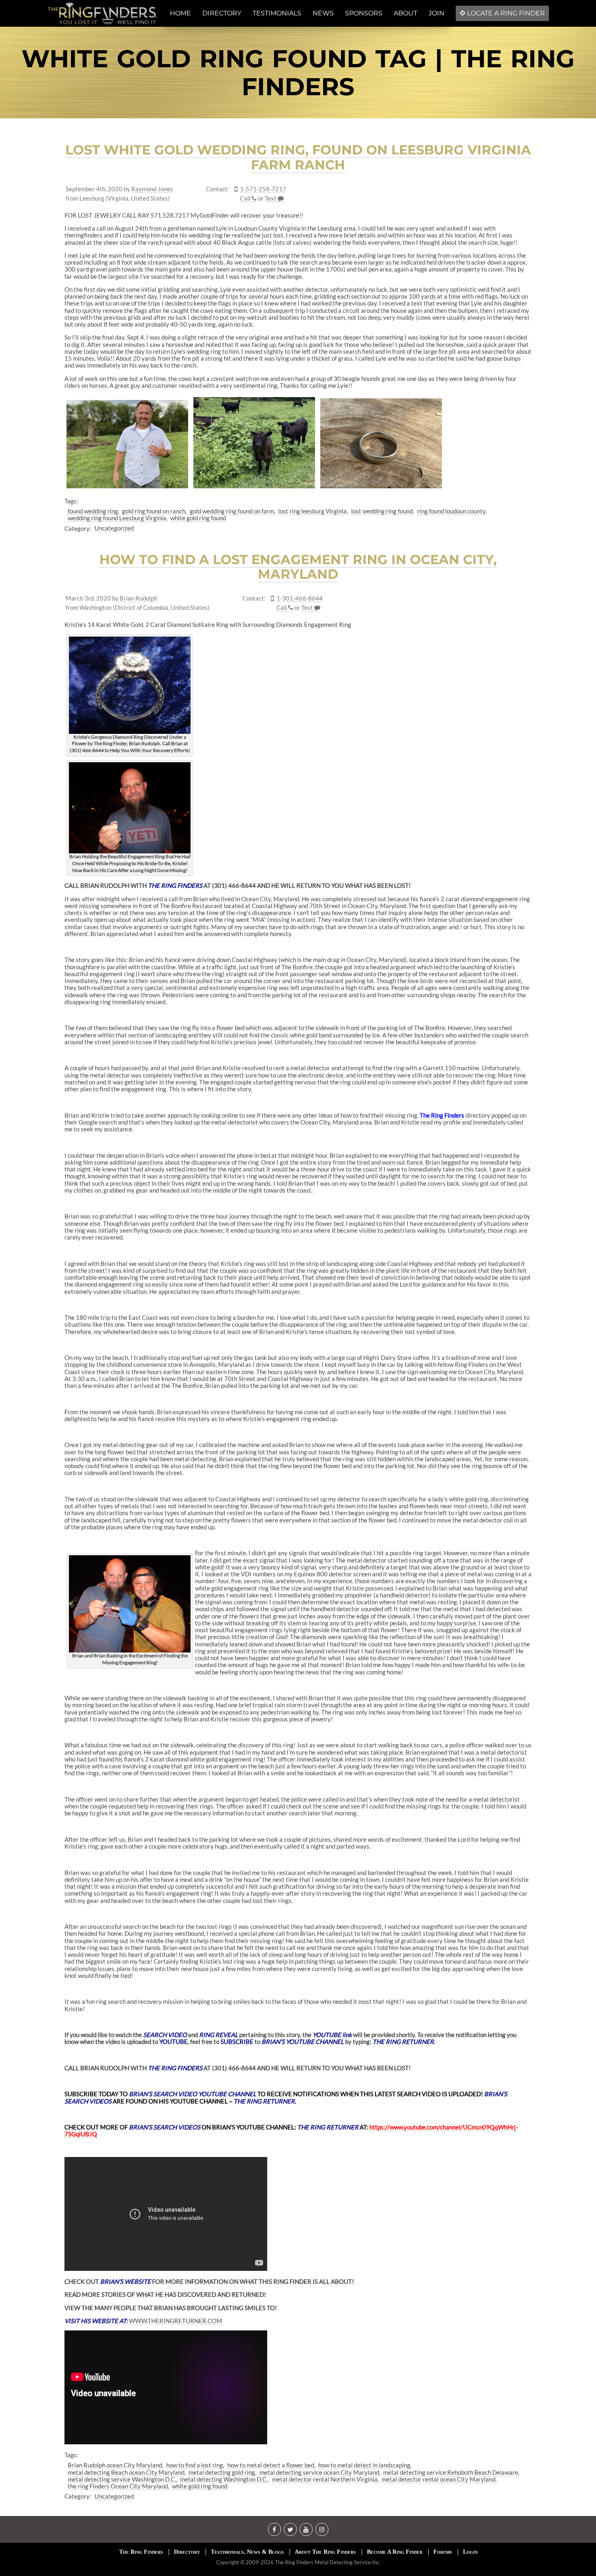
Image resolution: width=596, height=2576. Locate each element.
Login (470, 2552)
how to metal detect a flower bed (271, 2465)
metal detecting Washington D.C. (224, 2479)
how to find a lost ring (195, 2465)
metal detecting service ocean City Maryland (319, 2472)
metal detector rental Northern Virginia (325, 2479)
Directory (187, 2552)
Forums (443, 2552)
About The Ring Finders (325, 2552)
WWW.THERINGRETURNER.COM (176, 2321)
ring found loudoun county (451, 511)
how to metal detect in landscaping (364, 2465)
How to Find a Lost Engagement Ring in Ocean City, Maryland (298, 567)
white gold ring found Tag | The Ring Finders (298, 73)
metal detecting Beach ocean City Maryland (126, 2472)
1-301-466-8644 (300, 598)
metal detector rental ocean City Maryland (438, 2479)
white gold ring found (198, 518)
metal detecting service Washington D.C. (122, 2479)
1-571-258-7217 (263, 189)
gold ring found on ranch (154, 511)
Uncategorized (114, 528)
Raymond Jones (152, 189)
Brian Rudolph (138, 598)
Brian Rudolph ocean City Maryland (115, 2465)
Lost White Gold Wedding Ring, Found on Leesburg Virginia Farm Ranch (298, 157)
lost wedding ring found (382, 511)
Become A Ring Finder (395, 2552)
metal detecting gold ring (222, 2472)
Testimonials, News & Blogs (247, 2552)
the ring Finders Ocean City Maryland (118, 2486)
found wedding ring (93, 511)
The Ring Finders (442, 1115)
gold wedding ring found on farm (232, 511)
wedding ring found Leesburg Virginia (117, 518)
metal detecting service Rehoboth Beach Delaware (451, 2472)
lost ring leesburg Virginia (312, 511)
